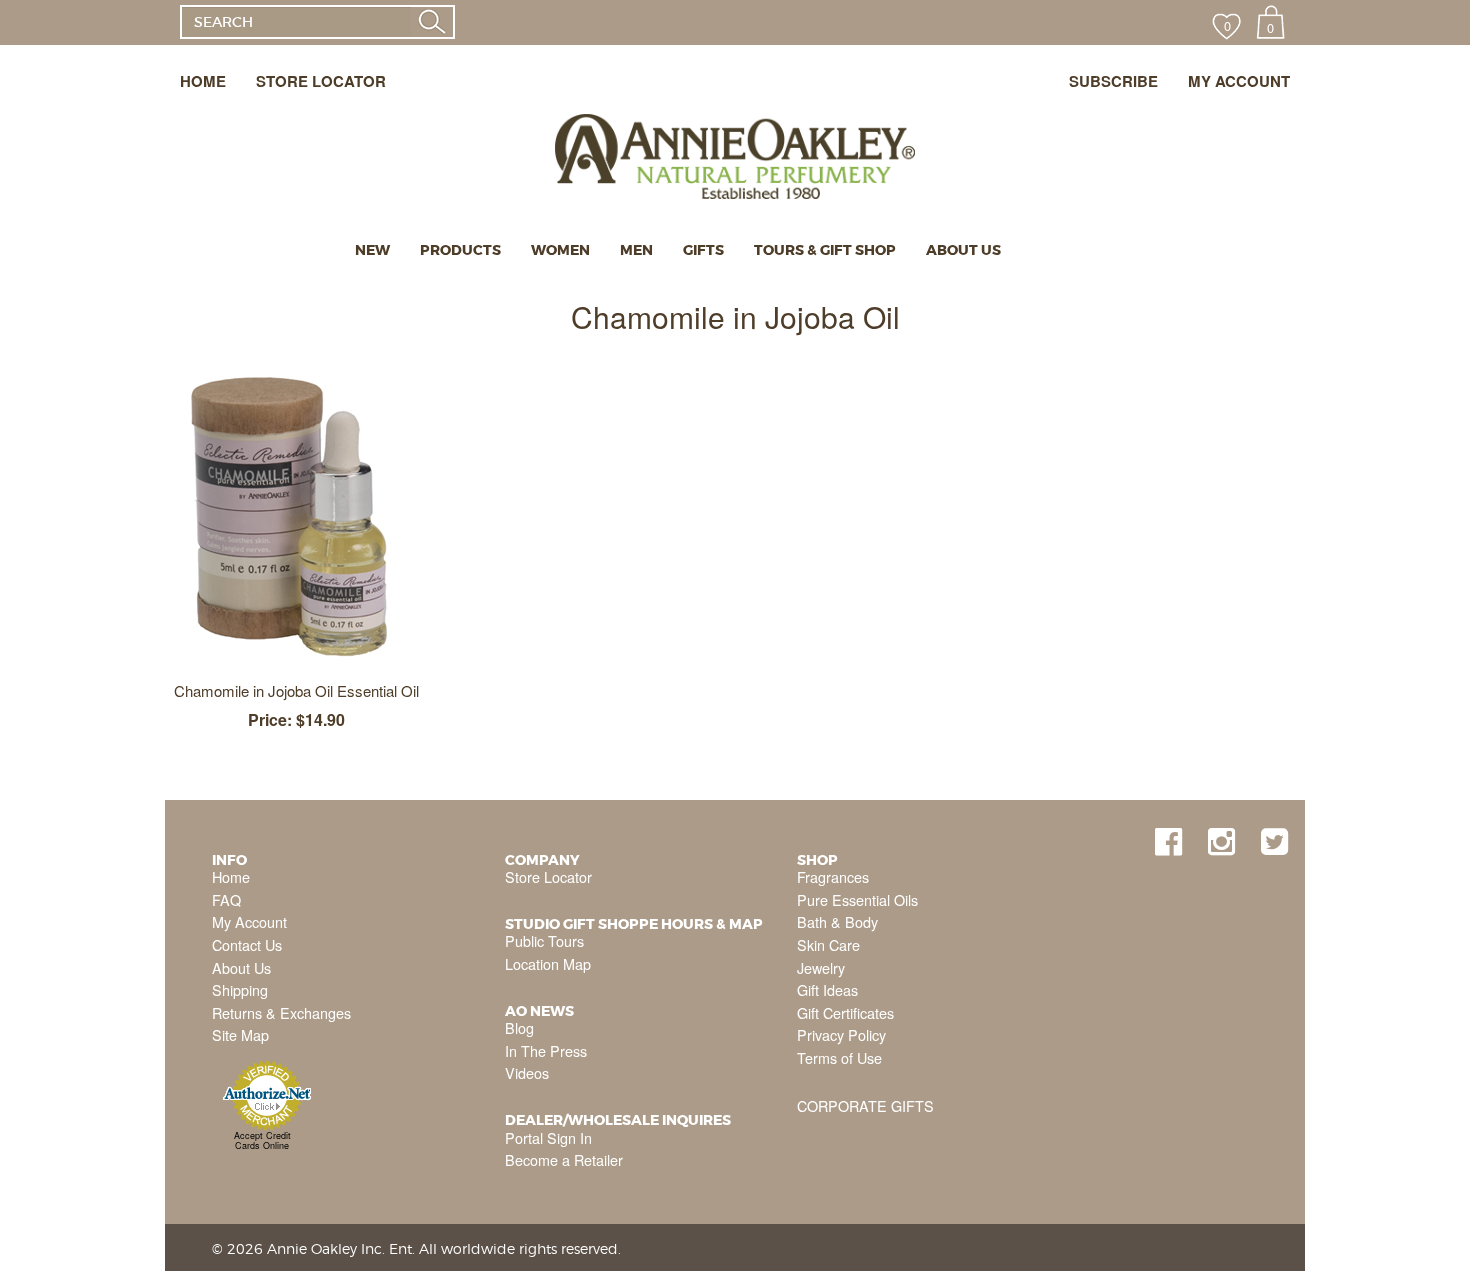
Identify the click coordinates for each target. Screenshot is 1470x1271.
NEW (372, 250)
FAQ (226, 899)
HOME (203, 81)
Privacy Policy (841, 1034)
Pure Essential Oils (857, 899)
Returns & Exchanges (281, 1012)
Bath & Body (837, 921)
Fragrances (833, 876)
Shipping (240, 989)
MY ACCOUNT (1239, 81)
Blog (519, 1027)
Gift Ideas (827, 989)
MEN (636, 250)
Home (231, 876)
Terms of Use (839, 1057)
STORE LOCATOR (321, 81)
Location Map (548, 963)
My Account (249, 921)
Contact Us (247, 944)
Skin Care (828, 944)
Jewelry (821, 967)
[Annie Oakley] (735, 131)
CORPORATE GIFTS (865, 1105)
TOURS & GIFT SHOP (825, 250)
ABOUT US (963, 250)
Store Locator (548, 876)
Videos (527, 1072)
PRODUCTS (460, 250)
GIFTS (703, 250)
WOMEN (560, 250)
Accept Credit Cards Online (262, 1140)
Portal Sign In (548, 1137)
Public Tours (544, 940)
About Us (241, 967)
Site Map (240, 1034)
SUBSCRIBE (1113, 81)
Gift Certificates (845, 1012)
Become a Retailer (564, 1159)
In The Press (546, 1050)
